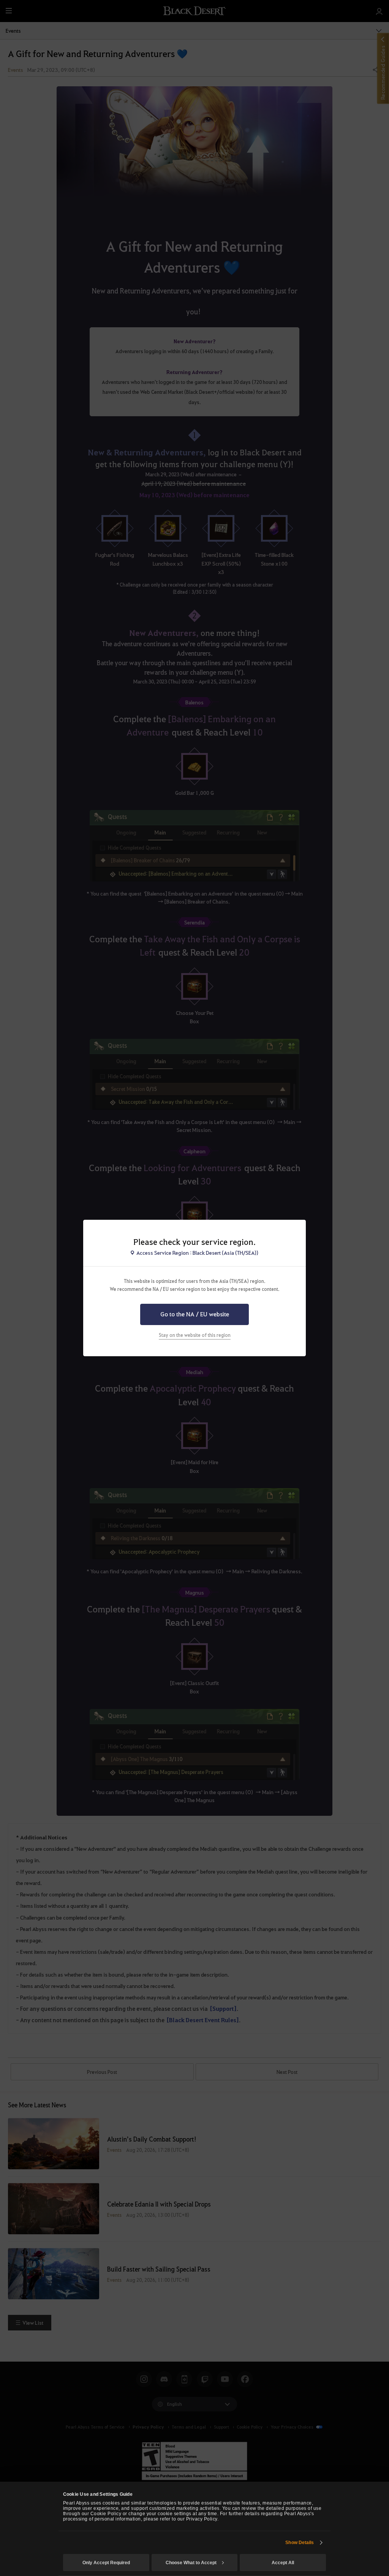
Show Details (300, 2543)
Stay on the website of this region (195, 1335)
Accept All (283, 2563)
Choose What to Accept (191, 2563)
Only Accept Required (106, 2563)
